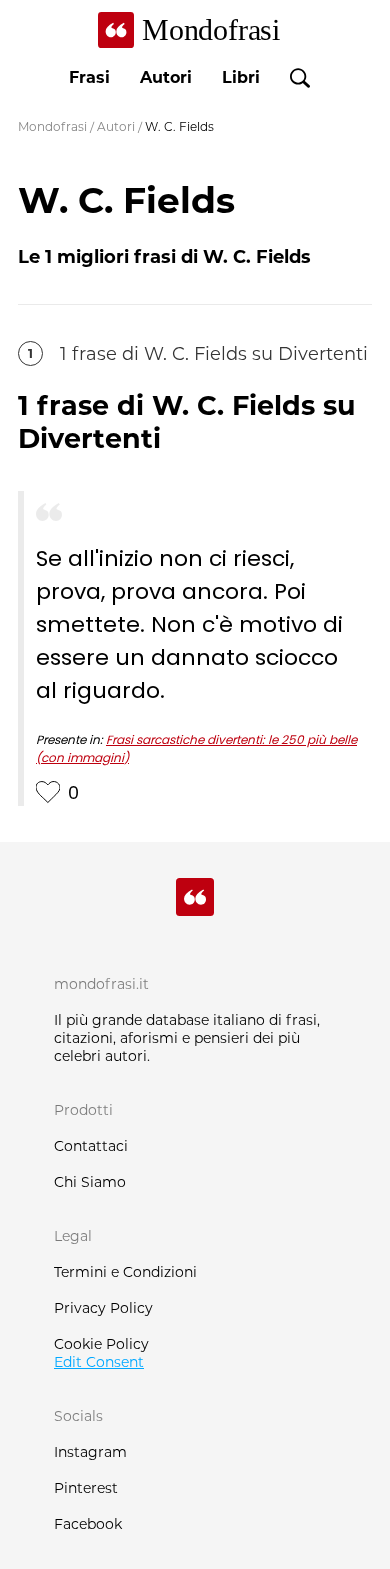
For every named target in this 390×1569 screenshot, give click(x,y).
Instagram (90, 1452)
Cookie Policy (101, 1344)
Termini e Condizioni (125, 1272)
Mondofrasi (52, 126)
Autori (166, 77)
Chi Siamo (90, 1182)
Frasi (89, 77)
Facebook (88, 1524)
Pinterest (86, 1488)
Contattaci (91, 1146)
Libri (241, 77)
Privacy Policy (103, 1308)
